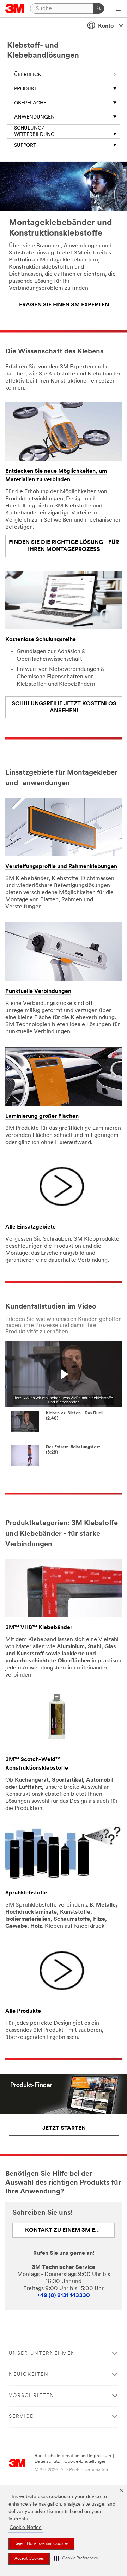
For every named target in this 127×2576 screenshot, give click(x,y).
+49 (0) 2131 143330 (64, 2296)
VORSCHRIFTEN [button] (32, 2396)
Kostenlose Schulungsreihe (41, 640)
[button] (76, 2558)
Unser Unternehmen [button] (42, 2354)
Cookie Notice (26, 2528)
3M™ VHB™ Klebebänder (39, 1628)
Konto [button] (106, 26)
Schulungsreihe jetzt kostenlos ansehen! (64, 707)
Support (25, 146)
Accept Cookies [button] (29, 2559)
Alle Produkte (23, 2011)
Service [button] (21, 2417)
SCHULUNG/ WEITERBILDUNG (34, 131)
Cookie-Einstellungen (85, 2462)
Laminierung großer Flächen (42, 1116)
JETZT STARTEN (64, 2128)
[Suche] (99, 8)
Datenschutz (47, 2462)
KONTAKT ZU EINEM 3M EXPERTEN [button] (70, 2230)
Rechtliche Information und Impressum (73, 2456)
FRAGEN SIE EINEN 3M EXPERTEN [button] (64, 305)
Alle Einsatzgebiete (31, 1227)
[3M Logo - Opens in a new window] (15, 8)
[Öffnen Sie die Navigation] (118, 9)
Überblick (28, 75)
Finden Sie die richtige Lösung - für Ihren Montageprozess (64, 546)
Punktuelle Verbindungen (38, 991)
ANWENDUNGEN (34, 117)
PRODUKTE (27, 89)
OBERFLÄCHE (30, 103)
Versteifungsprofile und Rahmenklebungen (61, 867)
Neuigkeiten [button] (29, 2374)
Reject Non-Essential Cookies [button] (41, 2544)
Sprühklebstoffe (26, 1893)
